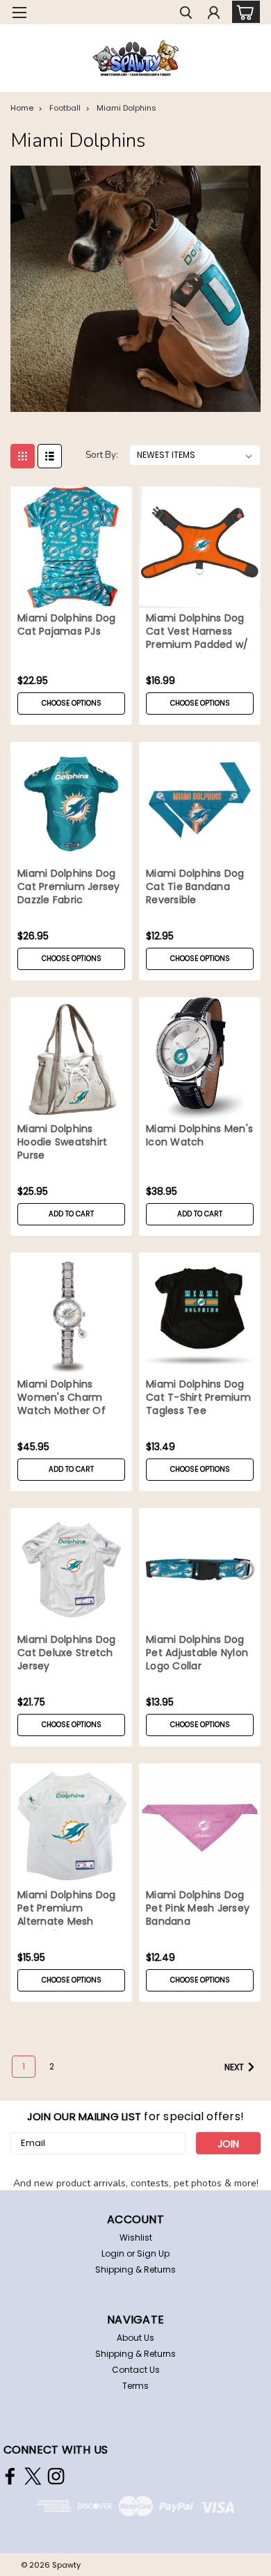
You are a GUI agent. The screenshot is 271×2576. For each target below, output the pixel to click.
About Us (135, 2338)
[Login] (214, 14)
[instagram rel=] (56, 2476)
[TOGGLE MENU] (19, 13)
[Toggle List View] (50, 456)
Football (65, 108)
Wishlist (136, 2237)
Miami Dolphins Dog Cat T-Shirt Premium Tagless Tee (198, 1398)
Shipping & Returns (135, 2269)
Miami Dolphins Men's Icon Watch (199, 1136)
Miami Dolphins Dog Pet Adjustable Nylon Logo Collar (197, 1653)
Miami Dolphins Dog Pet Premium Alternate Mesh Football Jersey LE (67, 1909)
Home (22, 108)
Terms (135, 2386)
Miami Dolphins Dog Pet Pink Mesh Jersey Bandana (198, 1908)
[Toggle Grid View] (23, 456)
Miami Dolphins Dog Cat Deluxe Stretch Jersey (67, 1653)
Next (235, 2067)
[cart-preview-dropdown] (243, 12)
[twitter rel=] (33, 2476)
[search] (186, 14)
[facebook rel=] (10, 2476)
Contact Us (136, 2370)
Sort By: (102, 455)
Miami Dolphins (126, 108)
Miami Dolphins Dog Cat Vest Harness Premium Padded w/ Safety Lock (197, 633)
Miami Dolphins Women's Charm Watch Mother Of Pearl (61, 1399)
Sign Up (153, 2253)
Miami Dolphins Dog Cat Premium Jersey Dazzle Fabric (69, 887)
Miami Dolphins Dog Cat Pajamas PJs (67, 625)
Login (113, 2253)
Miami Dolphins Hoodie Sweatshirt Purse (62, 1142)
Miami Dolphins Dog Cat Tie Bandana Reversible (195, 887)
